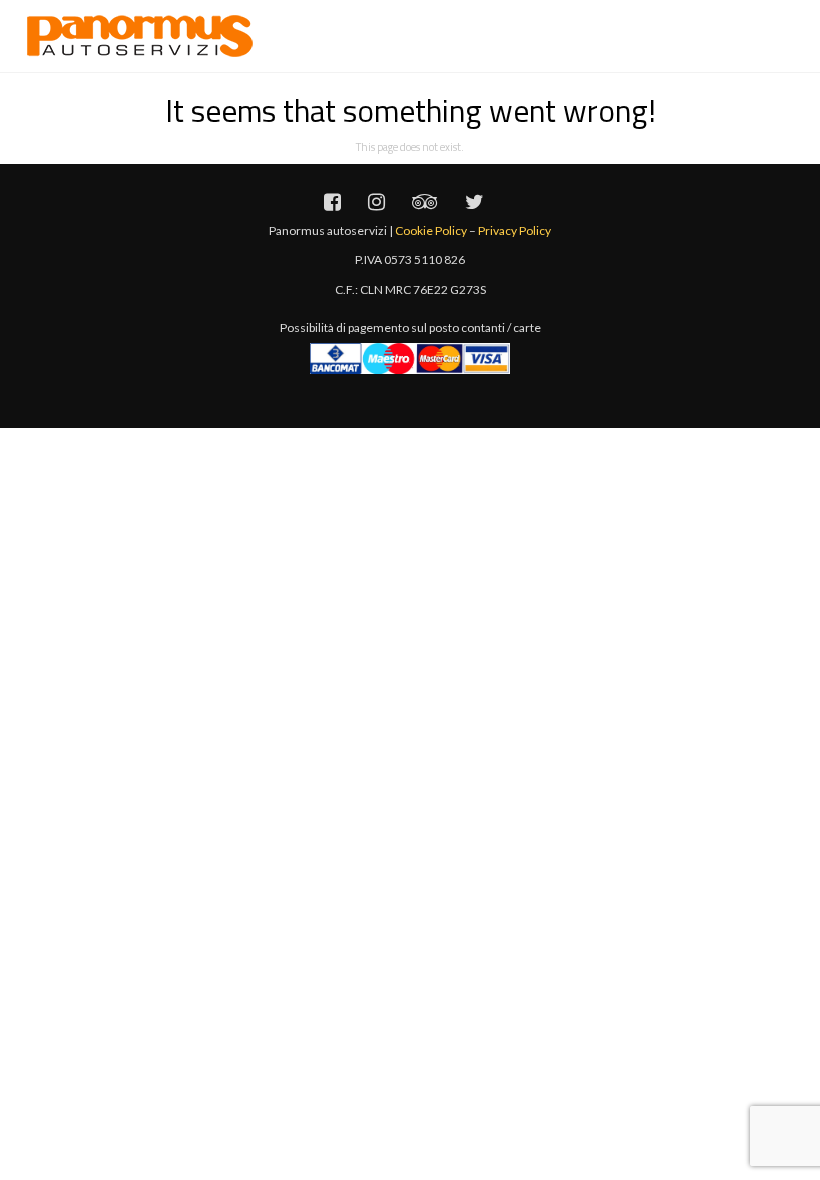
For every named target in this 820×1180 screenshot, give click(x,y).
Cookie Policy (431, 230)
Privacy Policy (514, 230)
